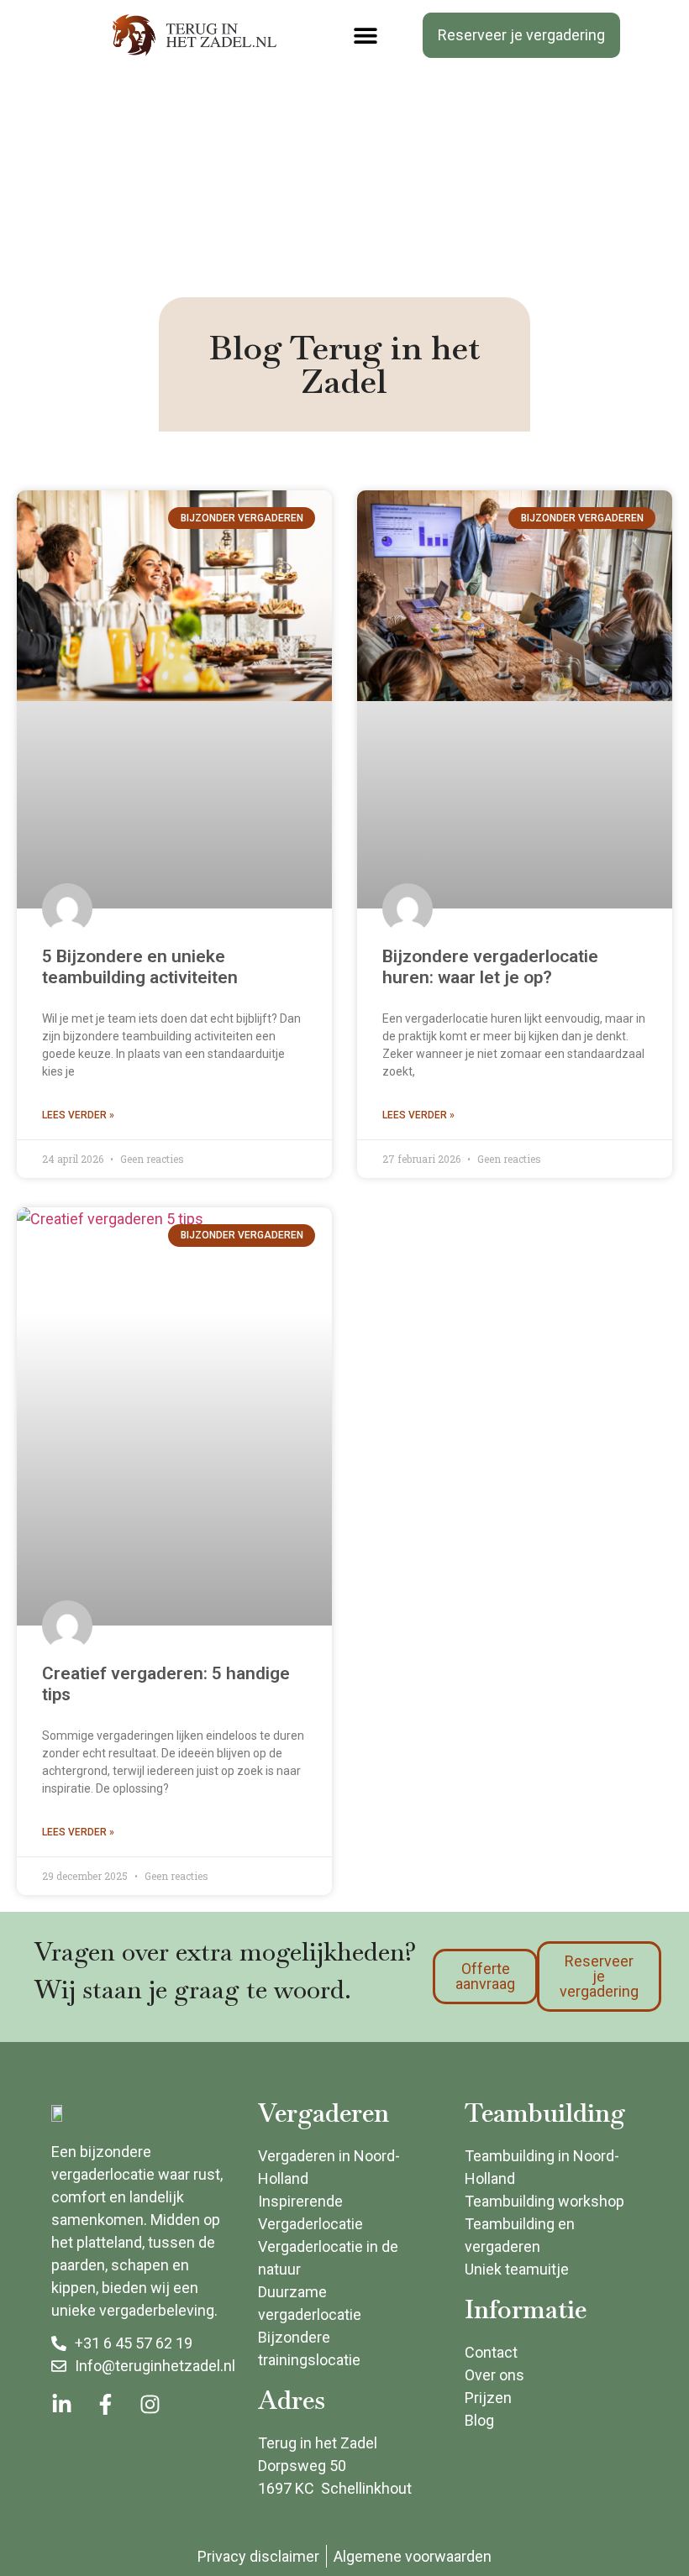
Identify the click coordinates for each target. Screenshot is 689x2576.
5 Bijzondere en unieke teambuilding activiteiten (140, 967)
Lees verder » (78, 1115)
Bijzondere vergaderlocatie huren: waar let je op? (490, 967)
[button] (365, 36)
